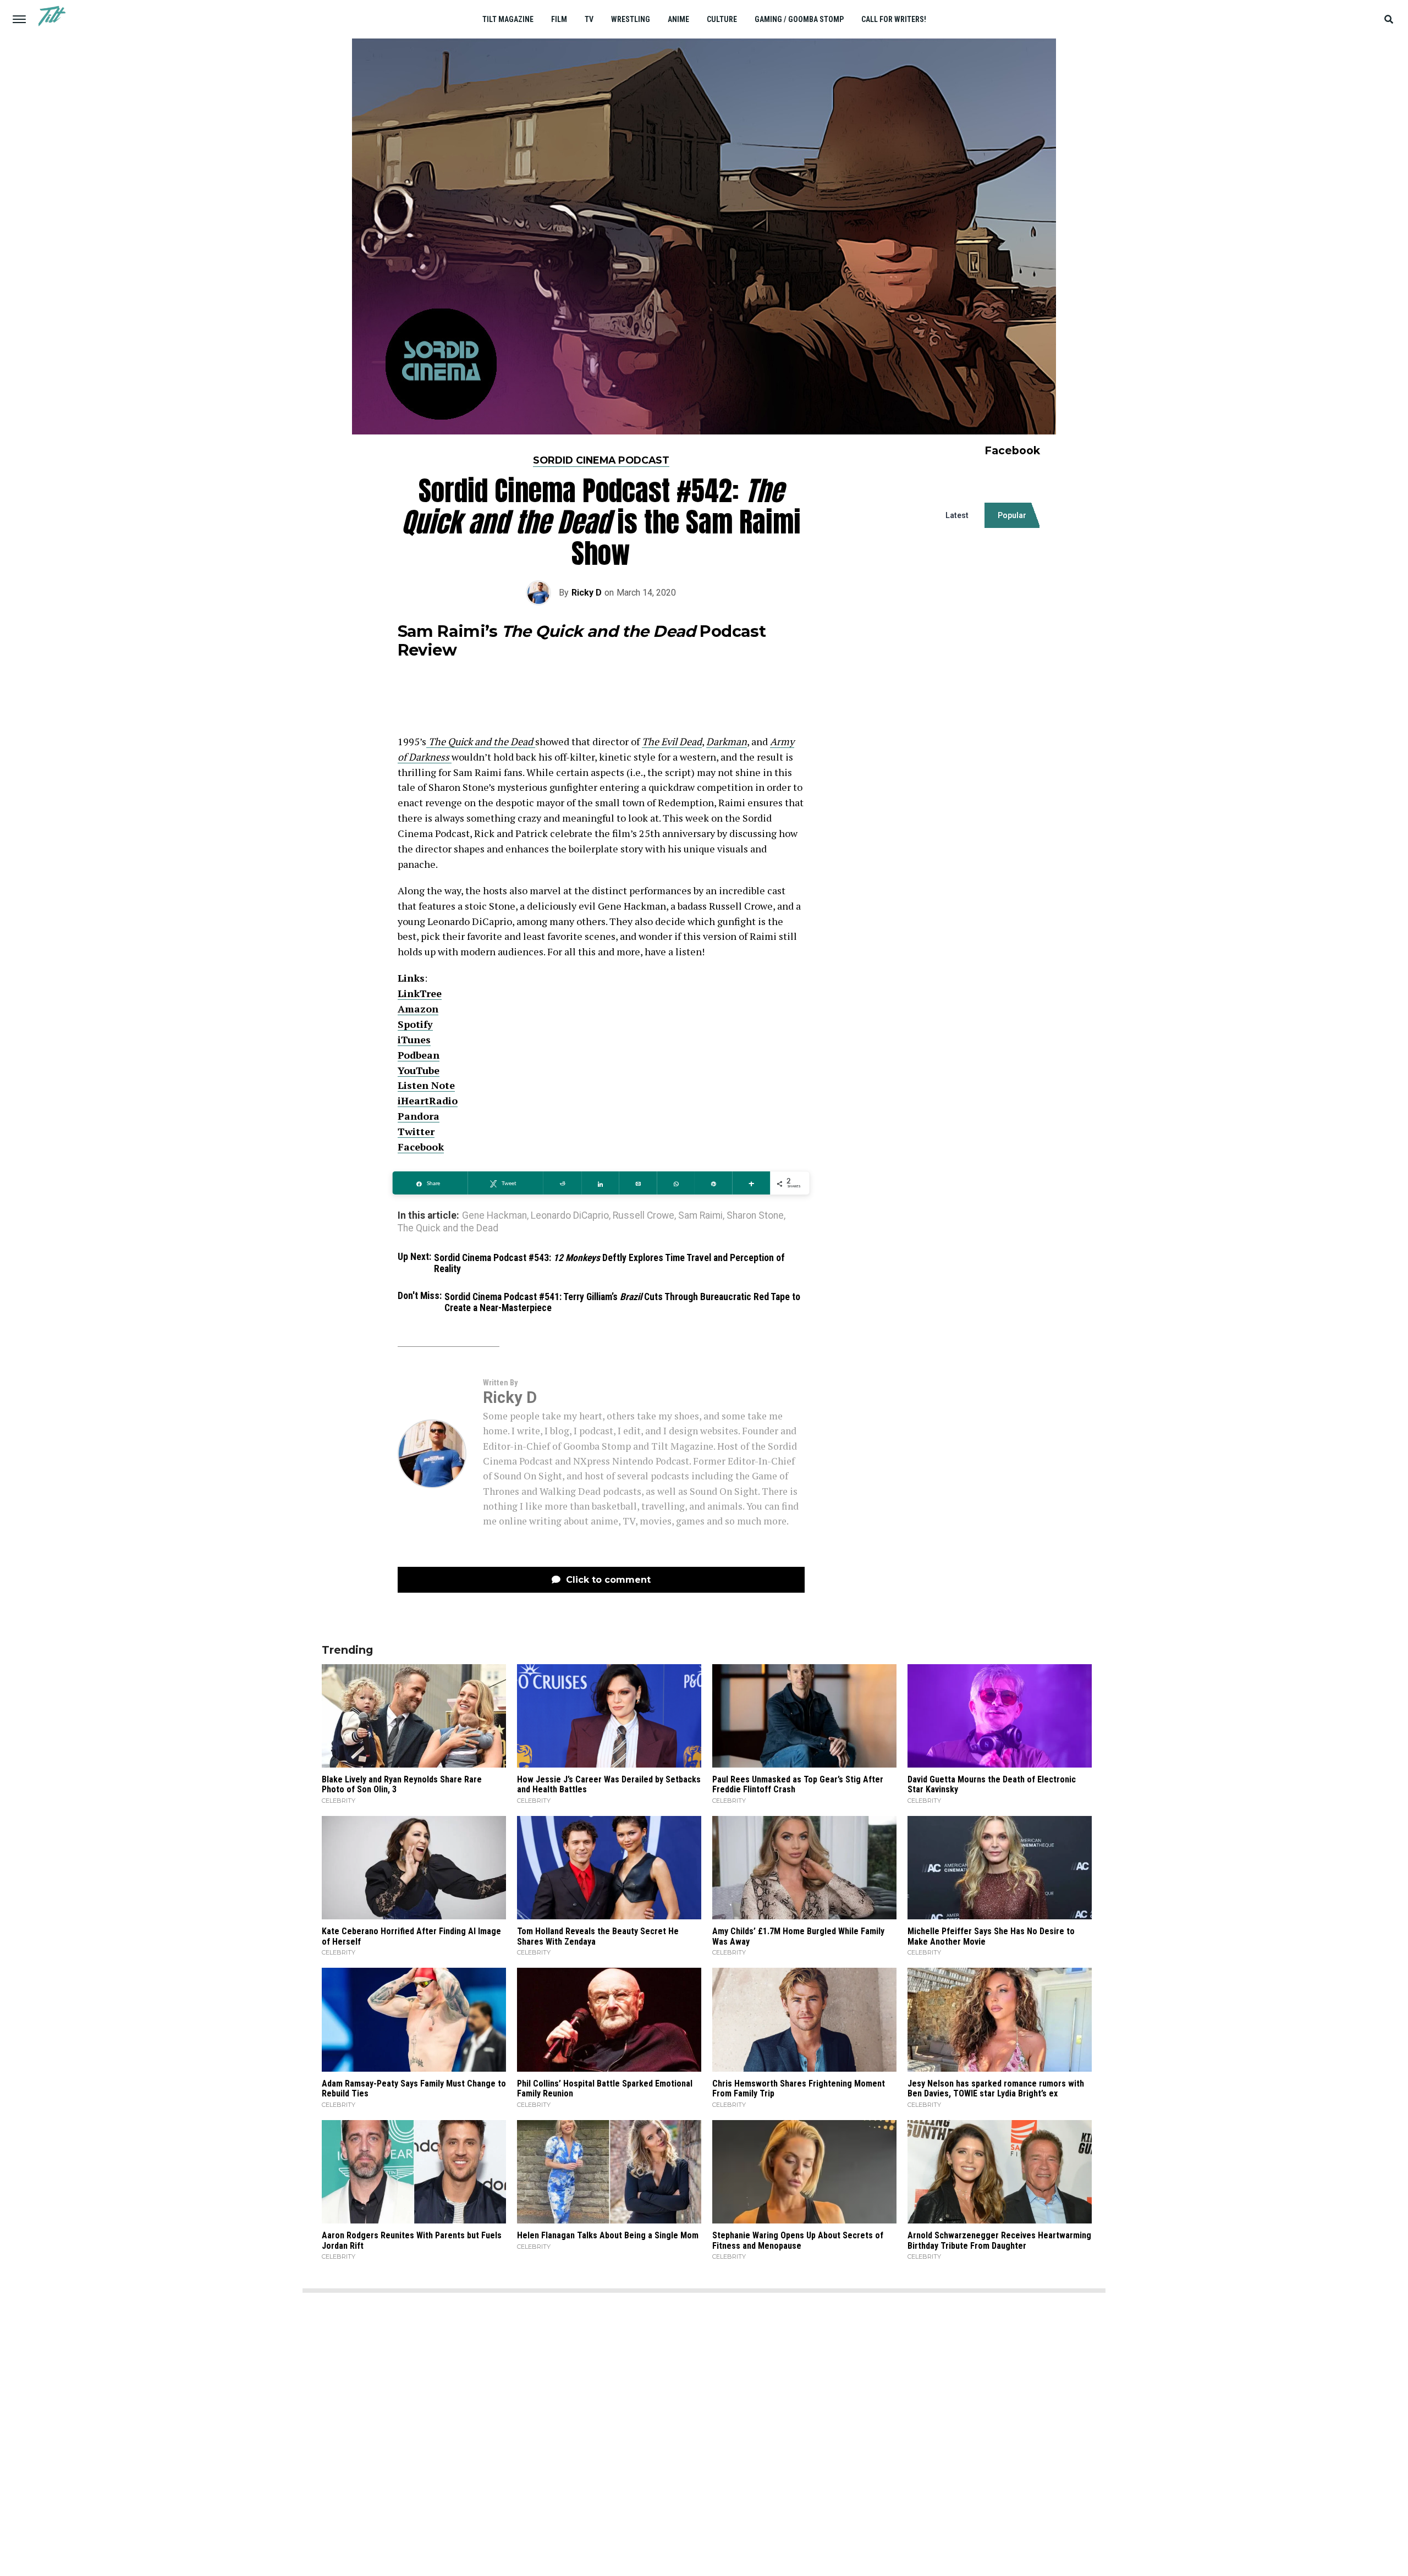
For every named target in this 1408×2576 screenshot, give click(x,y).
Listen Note (426, 1085)
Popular (1012, 515)
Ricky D (587, 593)
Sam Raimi (700, 1216)
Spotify (415, 1024)
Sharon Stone (755, 1216)
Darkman (727, 741)
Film (559, 19)
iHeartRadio (428, 1100)
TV (589, 19)
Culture (722, 19)
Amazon (418, 1009)
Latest (957, 515)
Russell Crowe (643, 1216)
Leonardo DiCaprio (570, 1216)
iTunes (414, 1039)
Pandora (419, 1116)
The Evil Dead (672, 741)
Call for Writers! (894, 19)
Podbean (419, 1055)
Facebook (421, 1147)
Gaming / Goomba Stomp (799, 19)
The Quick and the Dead (448, 1229)
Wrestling (631, 19)
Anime (678, 19)
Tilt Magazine (508, 19)
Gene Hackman (494, 1216)
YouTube (419, 1070)
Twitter (416, 1131)
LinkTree (420, 993)
